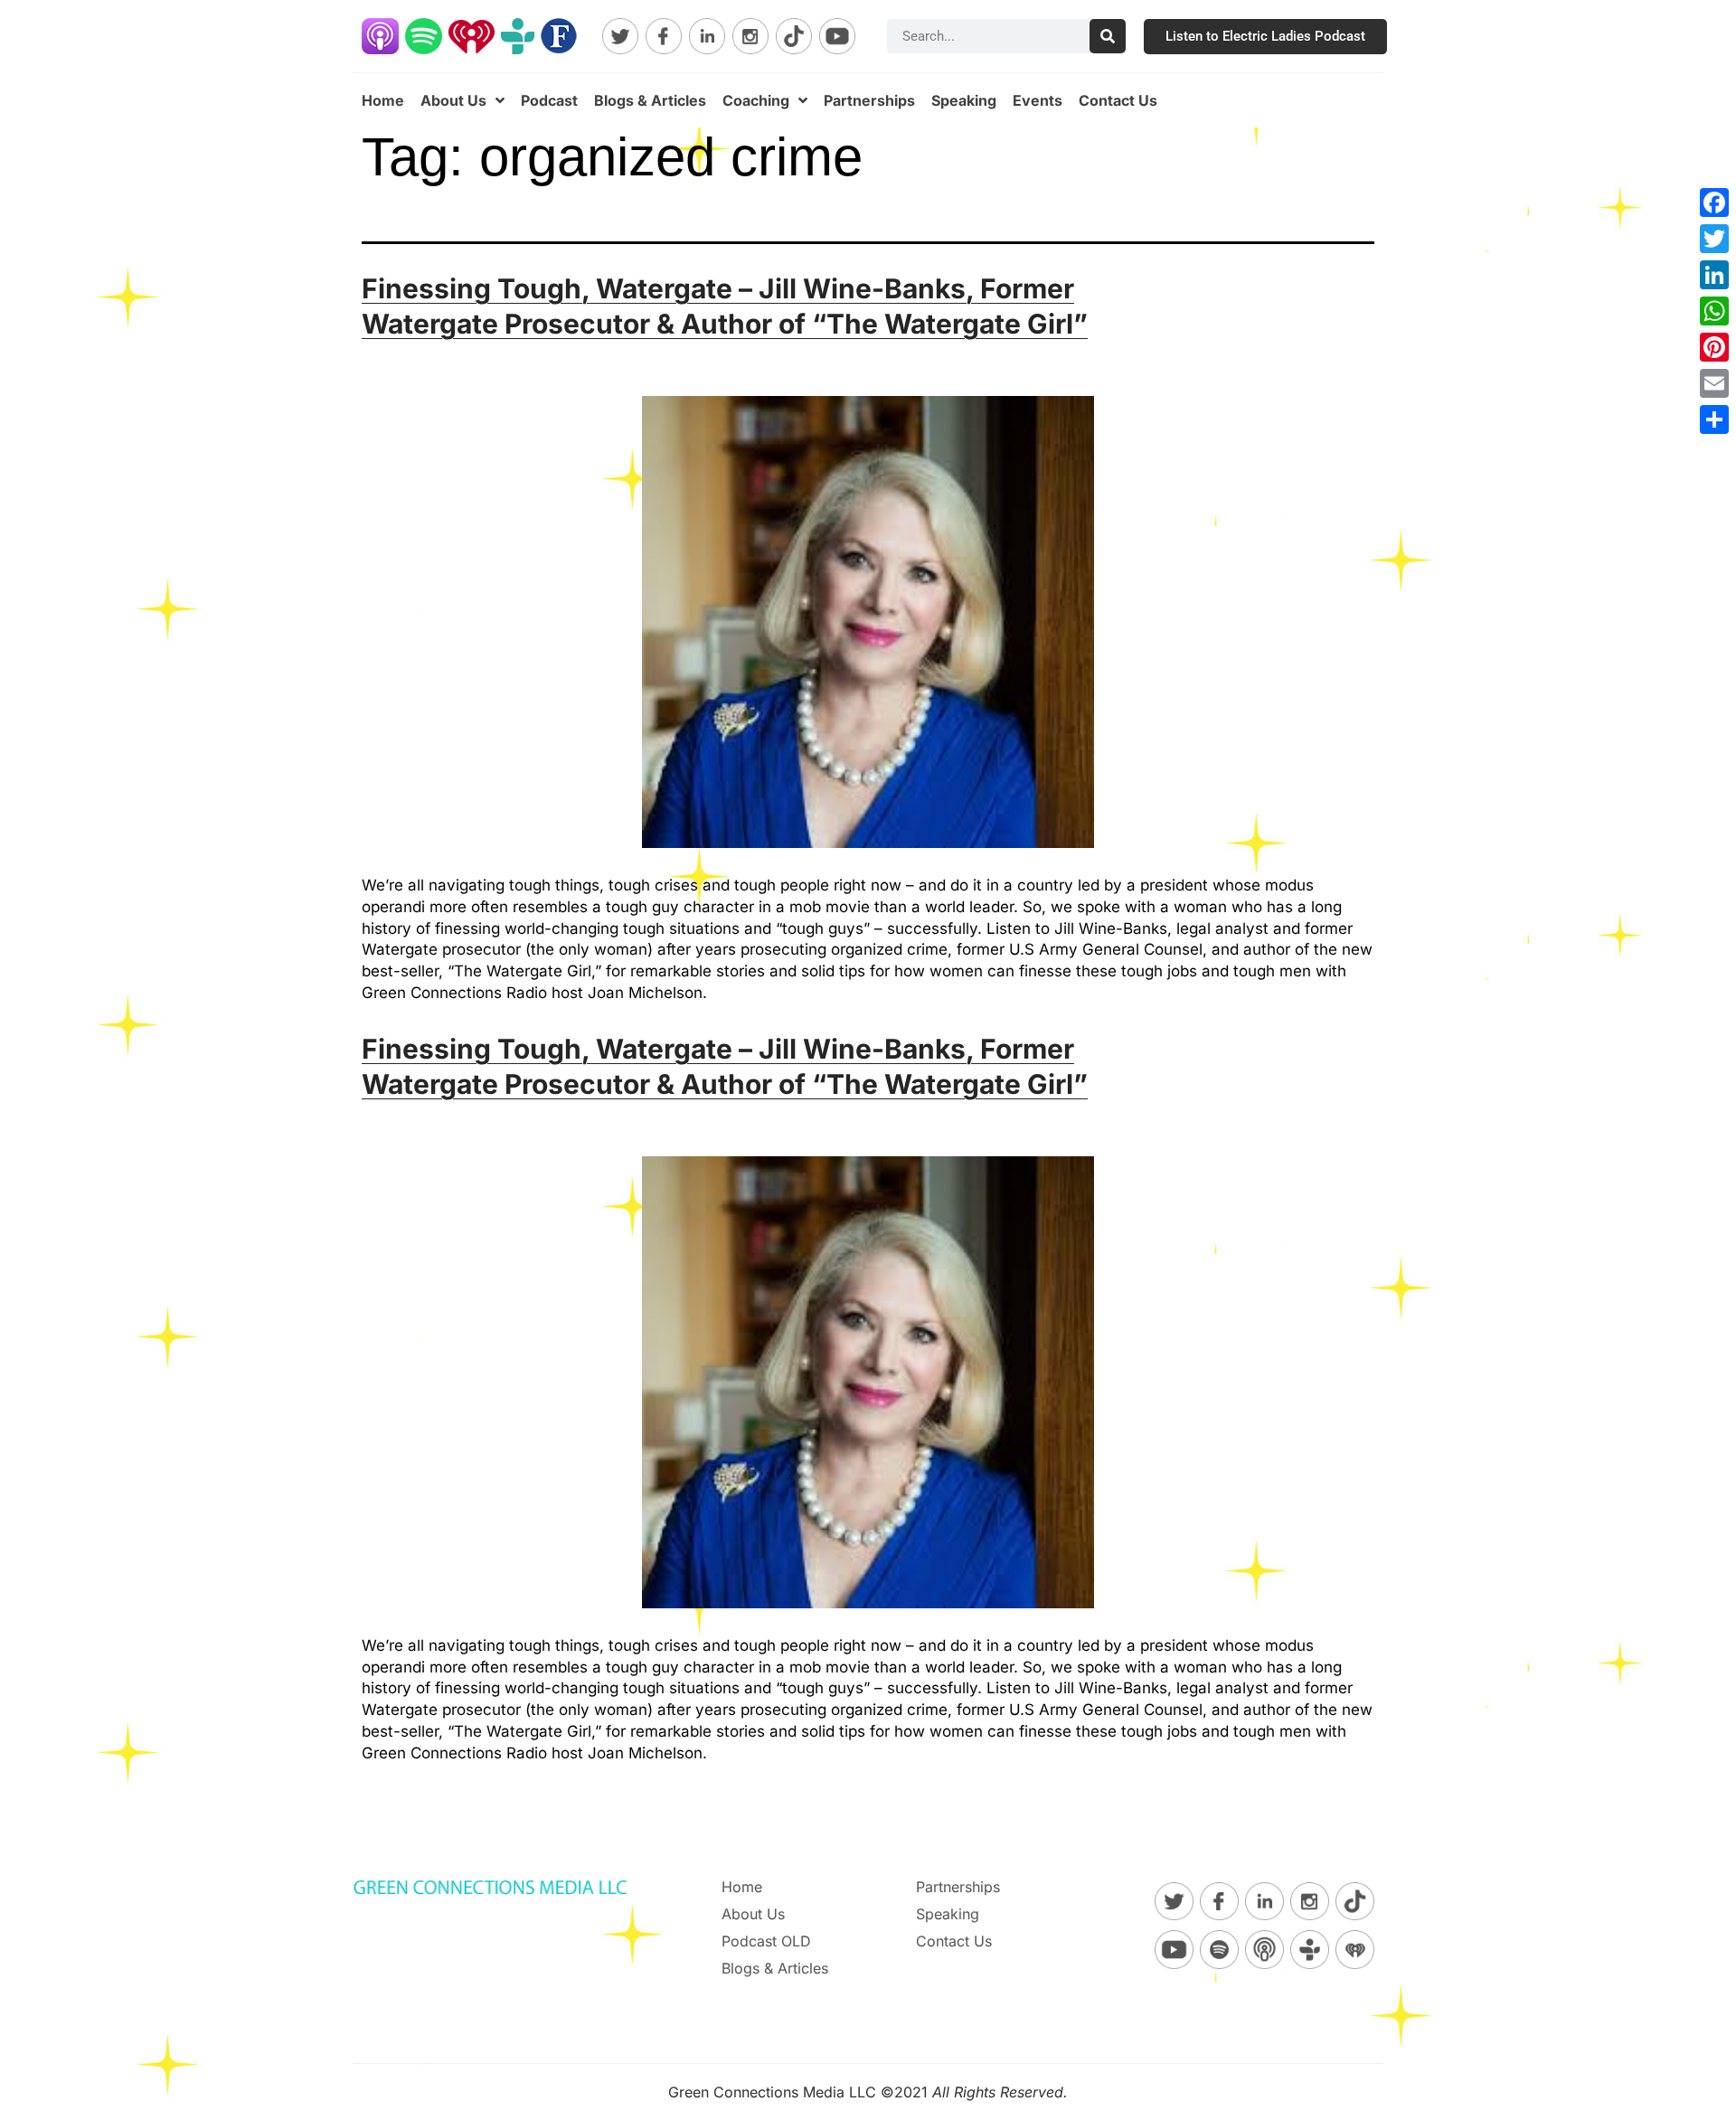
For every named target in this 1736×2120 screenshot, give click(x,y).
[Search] (1108, 36)
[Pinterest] (1714, 347)
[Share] (1714, 419)
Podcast (549, 100)
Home (383, 100)
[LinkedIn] (1714, 275)
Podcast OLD (766, 1941)
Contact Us (1118, 100)
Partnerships (869, 100)
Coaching (756, 100)
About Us (453, 100)
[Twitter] (1714, 239)
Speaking (964, 100)
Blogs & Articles (650, 100)
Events (1038, 100)
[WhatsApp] (1714, 311)
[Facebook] (1714, 203)
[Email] (1714, 383)
